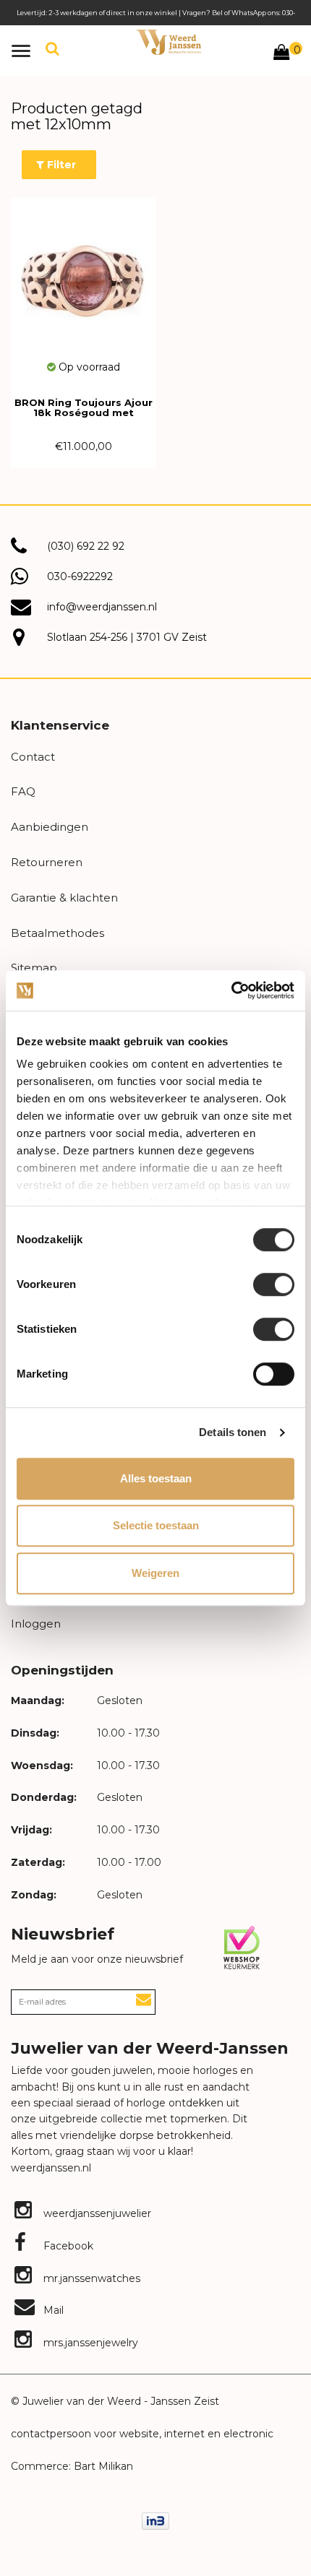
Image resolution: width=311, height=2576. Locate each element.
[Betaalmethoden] (155, 2520)
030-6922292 (80, 576)
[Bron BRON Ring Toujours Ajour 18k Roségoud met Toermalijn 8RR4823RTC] (83, 278)
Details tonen (233, 1432)
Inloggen (36, 1624)
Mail (52, 2310)
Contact (33, 757)
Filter (60, 165)
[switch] (274, 1284)
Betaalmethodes (57, 933)
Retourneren (47, 862)
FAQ (23, 791)
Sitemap (34, 968)
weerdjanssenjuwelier (96, 2213)
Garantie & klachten (64, 898)
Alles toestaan (156, 1478)
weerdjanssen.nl (51, 2168)
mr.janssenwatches (90, 2278)
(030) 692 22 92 (86, 546)
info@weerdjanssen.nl (102, 607)
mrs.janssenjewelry (89, 2343)
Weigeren (155, 1573)
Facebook (67, 2246)
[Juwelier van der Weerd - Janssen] (168, 42)
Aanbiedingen (50, 827)
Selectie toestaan (156, 1525)
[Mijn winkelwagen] (281, 54)
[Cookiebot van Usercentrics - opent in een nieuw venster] (231, 990)
